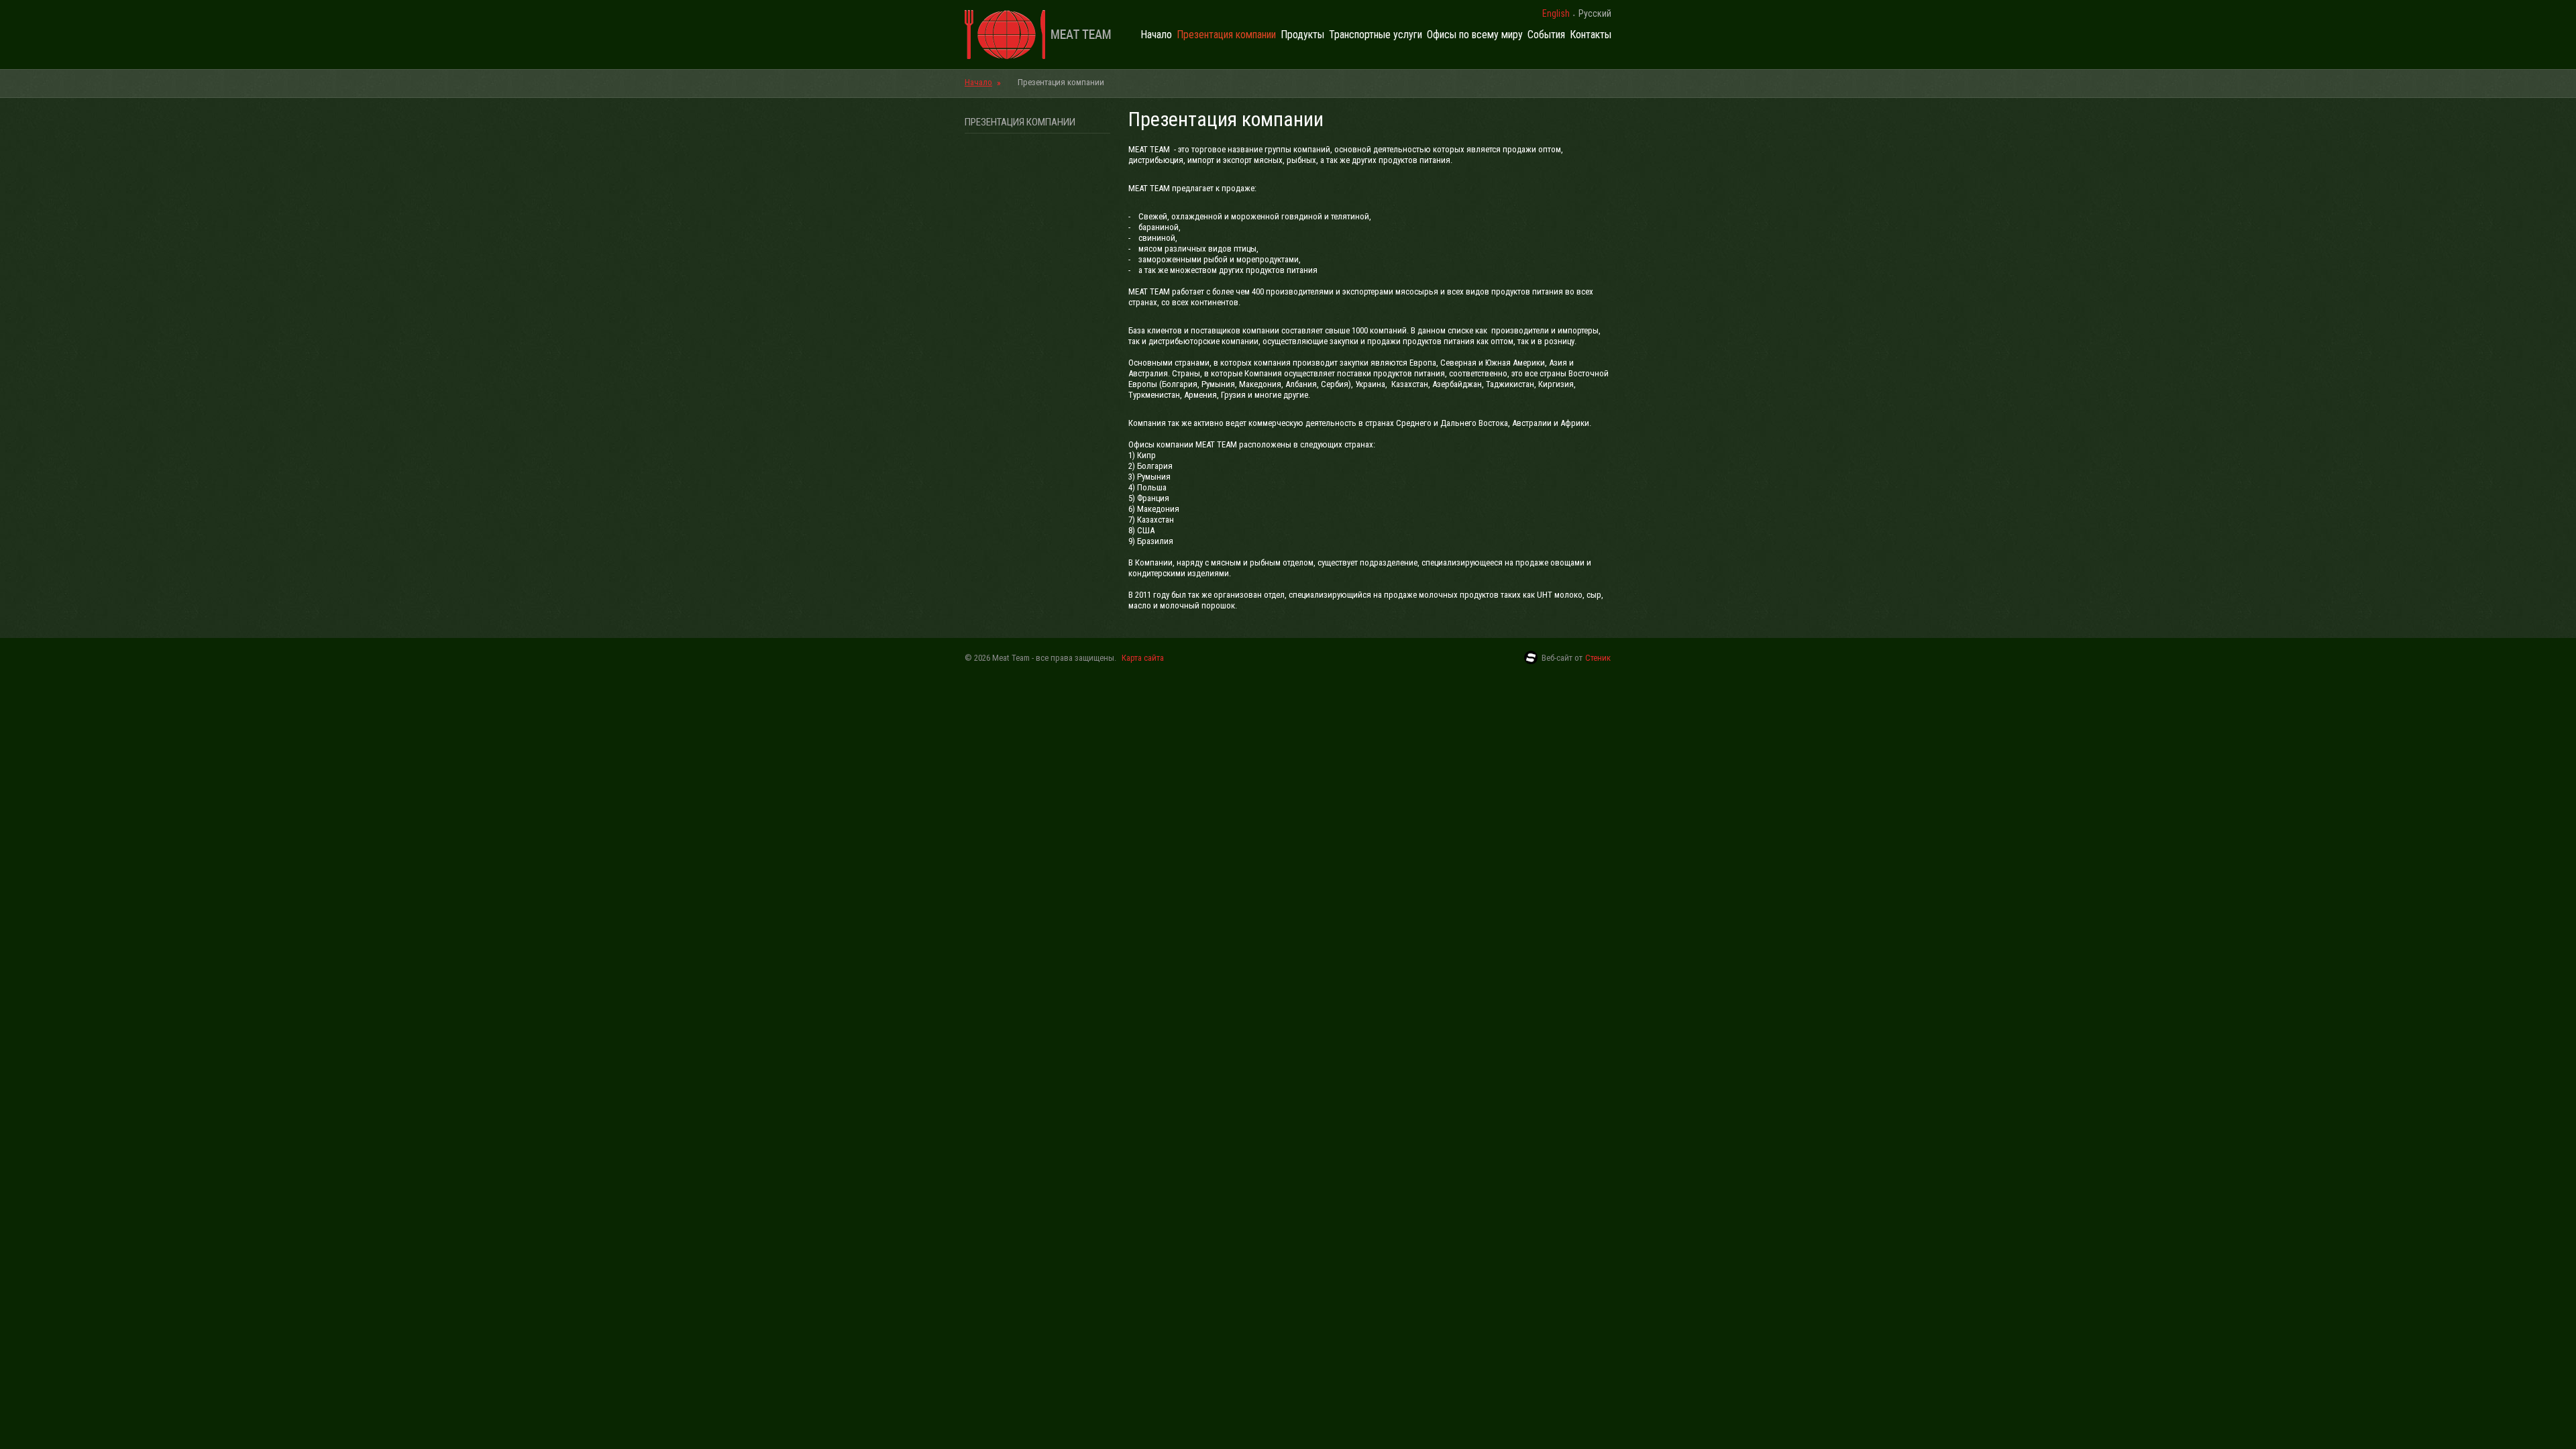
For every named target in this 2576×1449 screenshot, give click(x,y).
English (1556, 13)
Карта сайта (1143, 658)
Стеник (1598, 658)
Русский (1595, 13)
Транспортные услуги (1376, 35)
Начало (1156, 35)
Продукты (1302, 35)
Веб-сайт (1557, 658)
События (1546, 35)
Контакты (1591, 35)
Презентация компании (1226, 35)
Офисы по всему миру (1475, 35)
